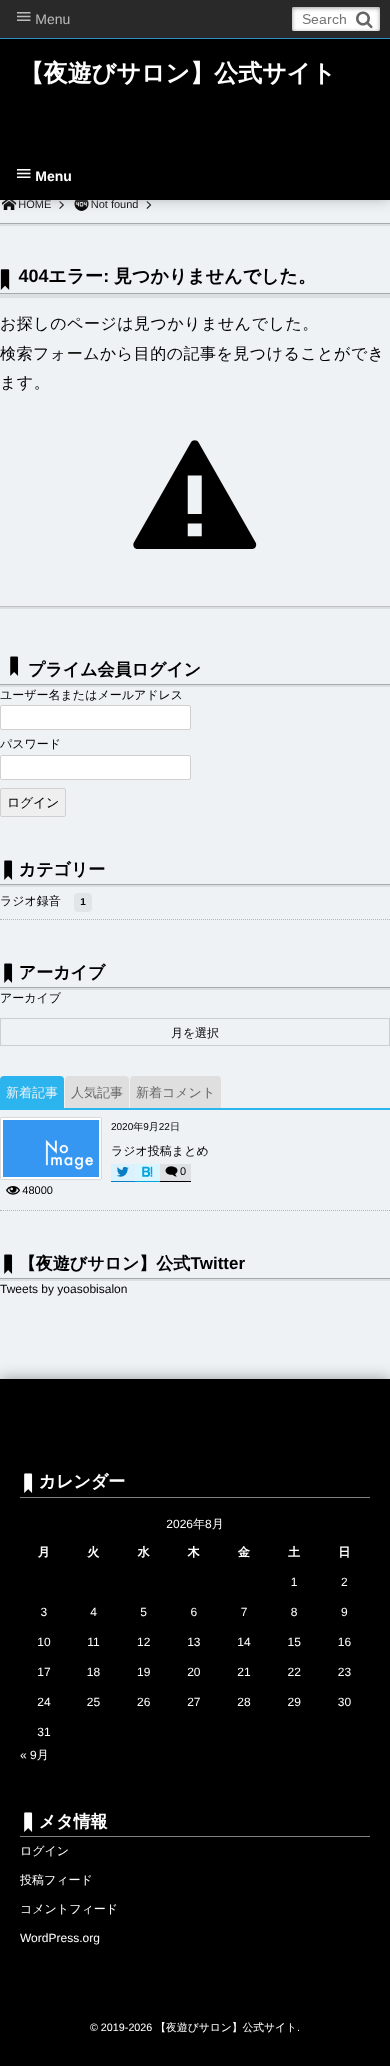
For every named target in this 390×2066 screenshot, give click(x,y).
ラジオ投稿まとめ (160, 1151)
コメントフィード (69, 1909)
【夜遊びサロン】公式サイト (178, 73)
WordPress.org (60, 1938)
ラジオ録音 (43, 901)
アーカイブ (30, 998)
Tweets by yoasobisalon (63, 1289)
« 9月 (34, 1755)
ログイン (44, 1851)
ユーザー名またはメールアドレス (91, 695)
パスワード (30, 744)
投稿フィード (56, 1880)
